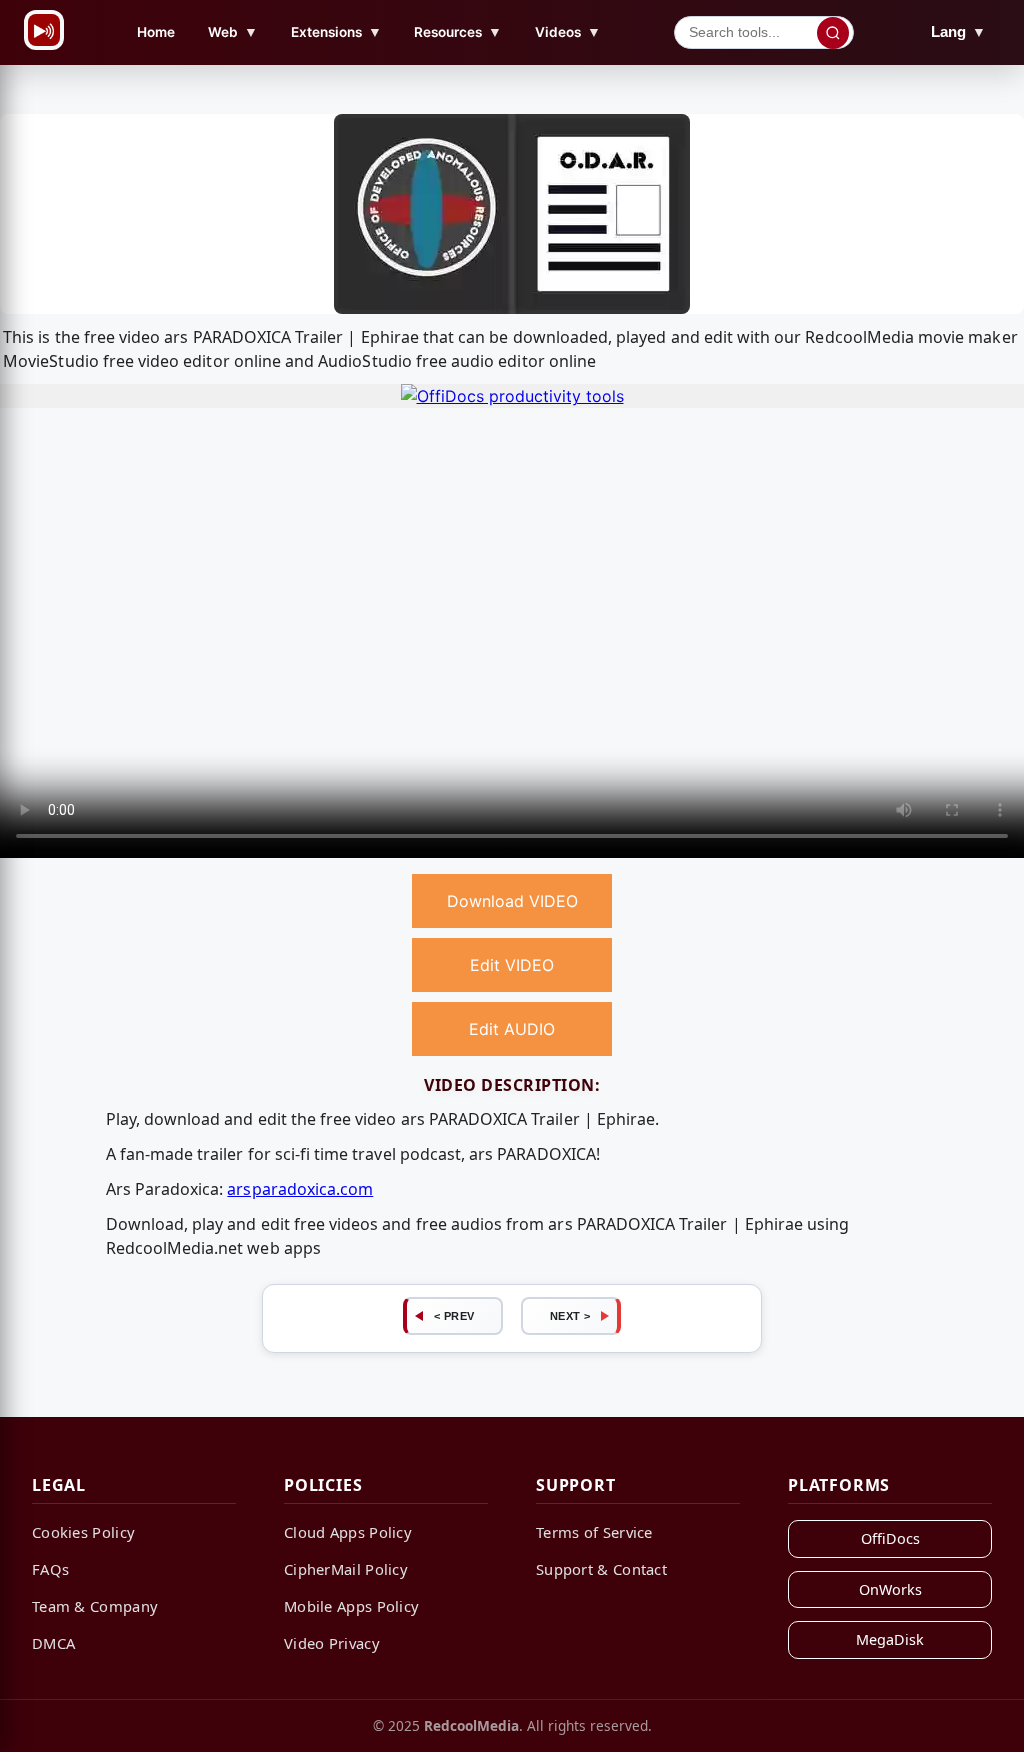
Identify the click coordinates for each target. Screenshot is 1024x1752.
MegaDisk (890, 1639)
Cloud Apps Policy (348, 1532)
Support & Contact (601, 1569)
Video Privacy (332, 1643)
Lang (958, 31)
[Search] (833, 33)
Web (233, 31)
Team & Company (95, 1606)
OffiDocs (890, 1538)
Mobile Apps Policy (351, 1606)
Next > (570, 1316)
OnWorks (890, 1589)
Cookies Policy (83, 1532)
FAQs (50, 1569)
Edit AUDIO (512, 1029)
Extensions (336, 31)
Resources (458, 31)
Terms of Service (594, 1532)
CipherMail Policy (346, 1569)
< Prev (454, 1316)
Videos (568, 31)
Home (156, 32)
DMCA (53, 1643)
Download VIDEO (512, 901)
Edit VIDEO (512, 965)
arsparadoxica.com (300, 1189)
